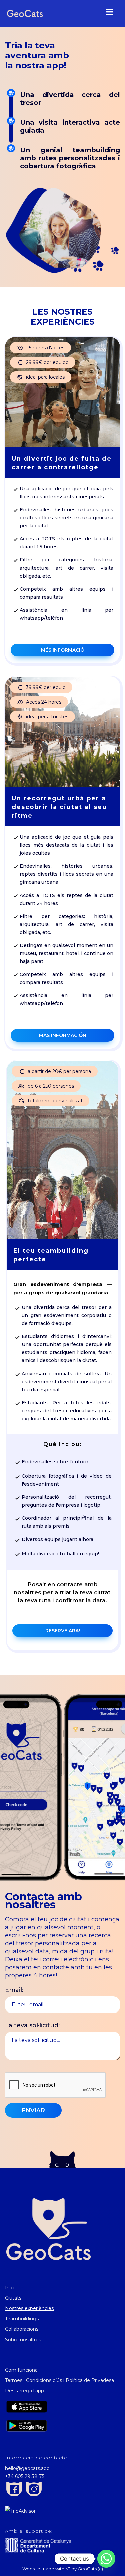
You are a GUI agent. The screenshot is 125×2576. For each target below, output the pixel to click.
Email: (14, 1990)
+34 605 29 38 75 (25, 2476)
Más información (63, 1035)
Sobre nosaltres (23, 2340)
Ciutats (13, 2298)
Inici (10, 2288)
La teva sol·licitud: (32, 2025)
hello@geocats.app (27, 2468)
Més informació (63, 650)
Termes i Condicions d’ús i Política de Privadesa (59, 2380)
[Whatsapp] (106, 2559)
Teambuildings (22, 2319)
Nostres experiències (29, 2308)
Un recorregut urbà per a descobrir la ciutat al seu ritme (59, 807)
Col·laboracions (22, 2329)
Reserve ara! (63, 1631)
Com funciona (21, 2370)
